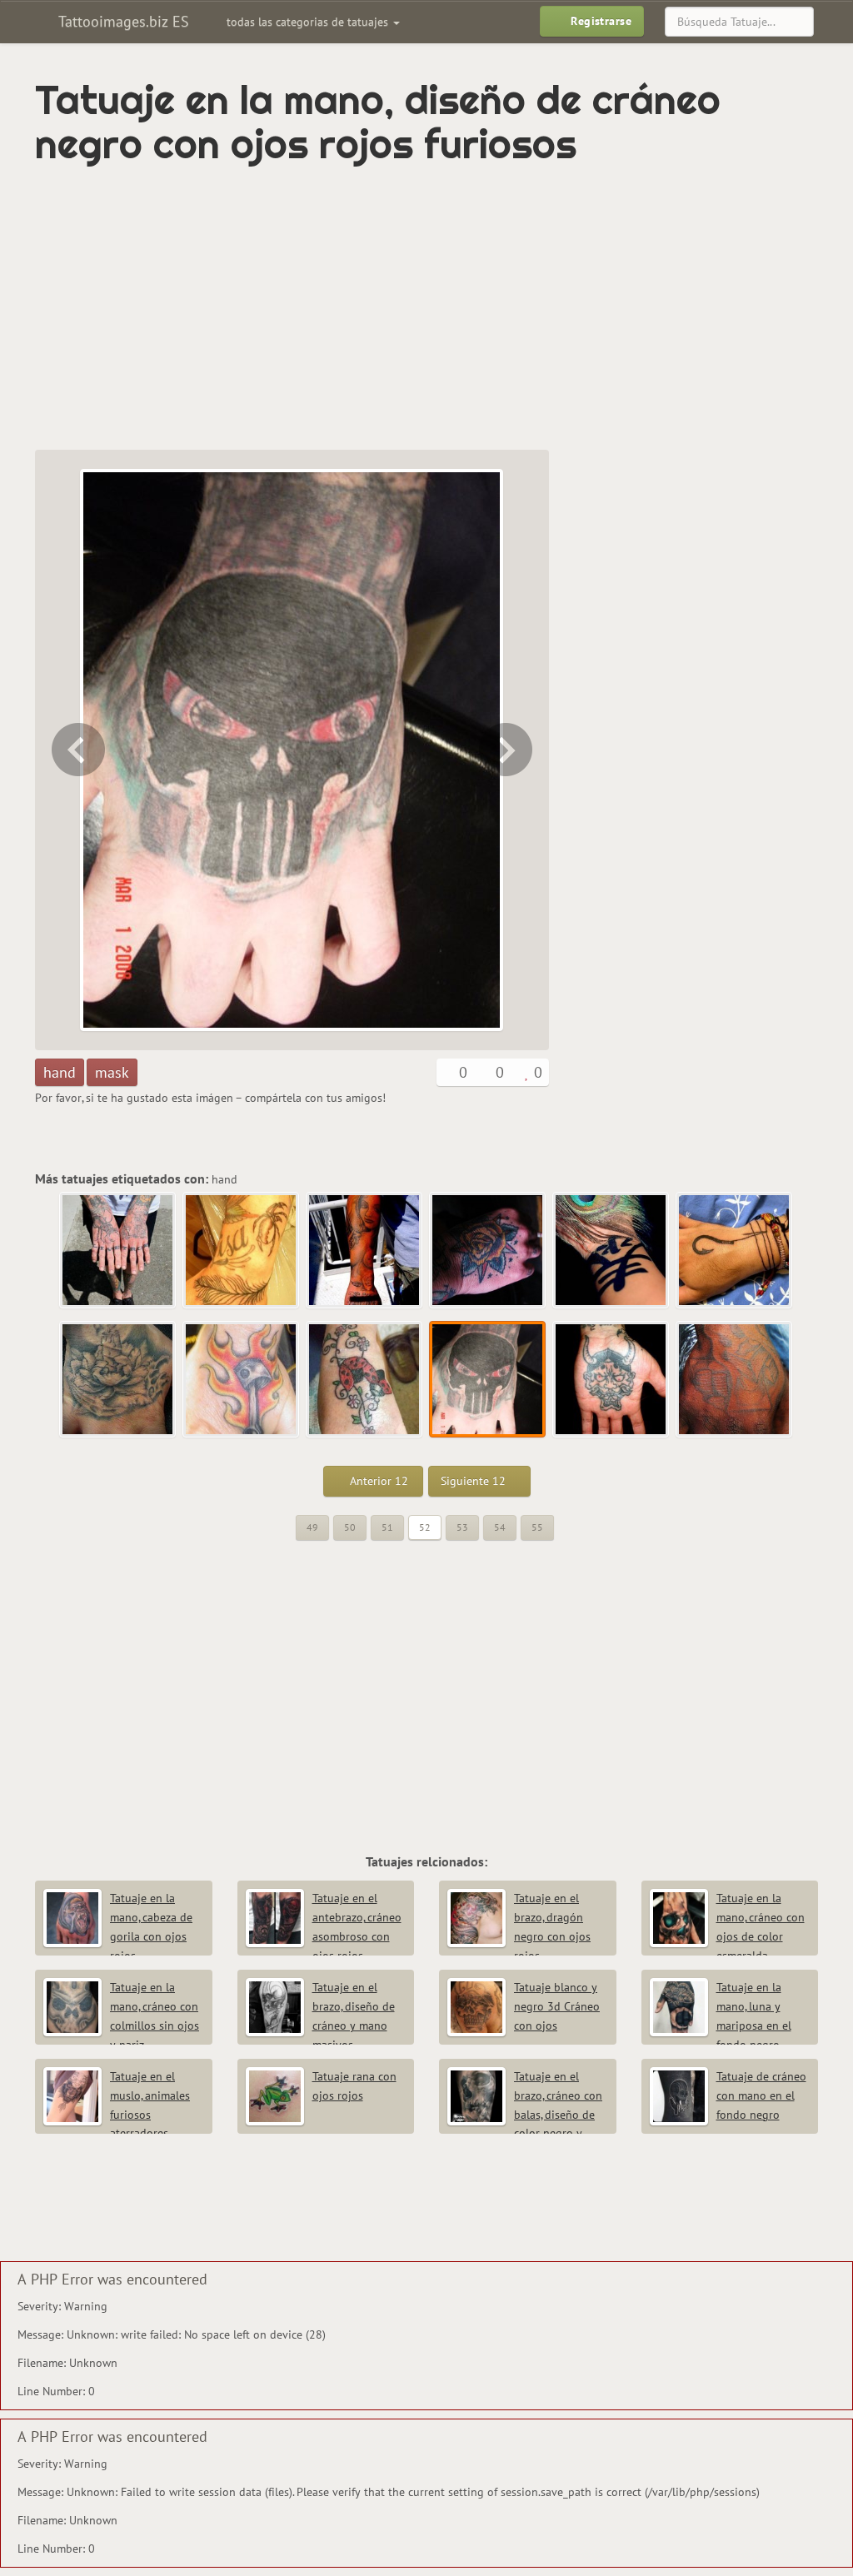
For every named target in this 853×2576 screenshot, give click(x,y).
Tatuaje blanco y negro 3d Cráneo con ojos (557, 2006)
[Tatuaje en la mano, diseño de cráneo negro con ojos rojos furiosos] (488, 1380)
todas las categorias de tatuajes (309, 22)
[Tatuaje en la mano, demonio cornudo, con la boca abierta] (507, 750)
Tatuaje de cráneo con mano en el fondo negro (761, 2095)
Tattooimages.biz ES (122, 21)
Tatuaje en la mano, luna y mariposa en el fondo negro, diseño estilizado (721, 2025)
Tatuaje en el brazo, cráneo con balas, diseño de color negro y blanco (525, 2114)
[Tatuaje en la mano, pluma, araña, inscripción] (242, 1251)
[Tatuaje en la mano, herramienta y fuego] (242, 1380)
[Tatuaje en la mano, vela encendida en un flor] (118, 1380)
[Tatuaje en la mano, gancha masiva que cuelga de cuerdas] (735, 1251)
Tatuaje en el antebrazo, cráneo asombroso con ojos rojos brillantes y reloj (324, 1936)
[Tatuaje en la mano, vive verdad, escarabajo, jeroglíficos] (118, 1251)
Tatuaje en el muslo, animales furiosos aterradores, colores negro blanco (117, 2114)
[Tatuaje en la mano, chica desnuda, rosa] (365, 1251)
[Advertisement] (338, 308)
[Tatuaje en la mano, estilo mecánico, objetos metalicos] (735, 1380)
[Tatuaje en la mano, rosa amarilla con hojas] (488, 1251)
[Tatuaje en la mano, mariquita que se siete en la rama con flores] (77, 750)
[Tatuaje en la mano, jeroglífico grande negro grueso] (611, 1251)
